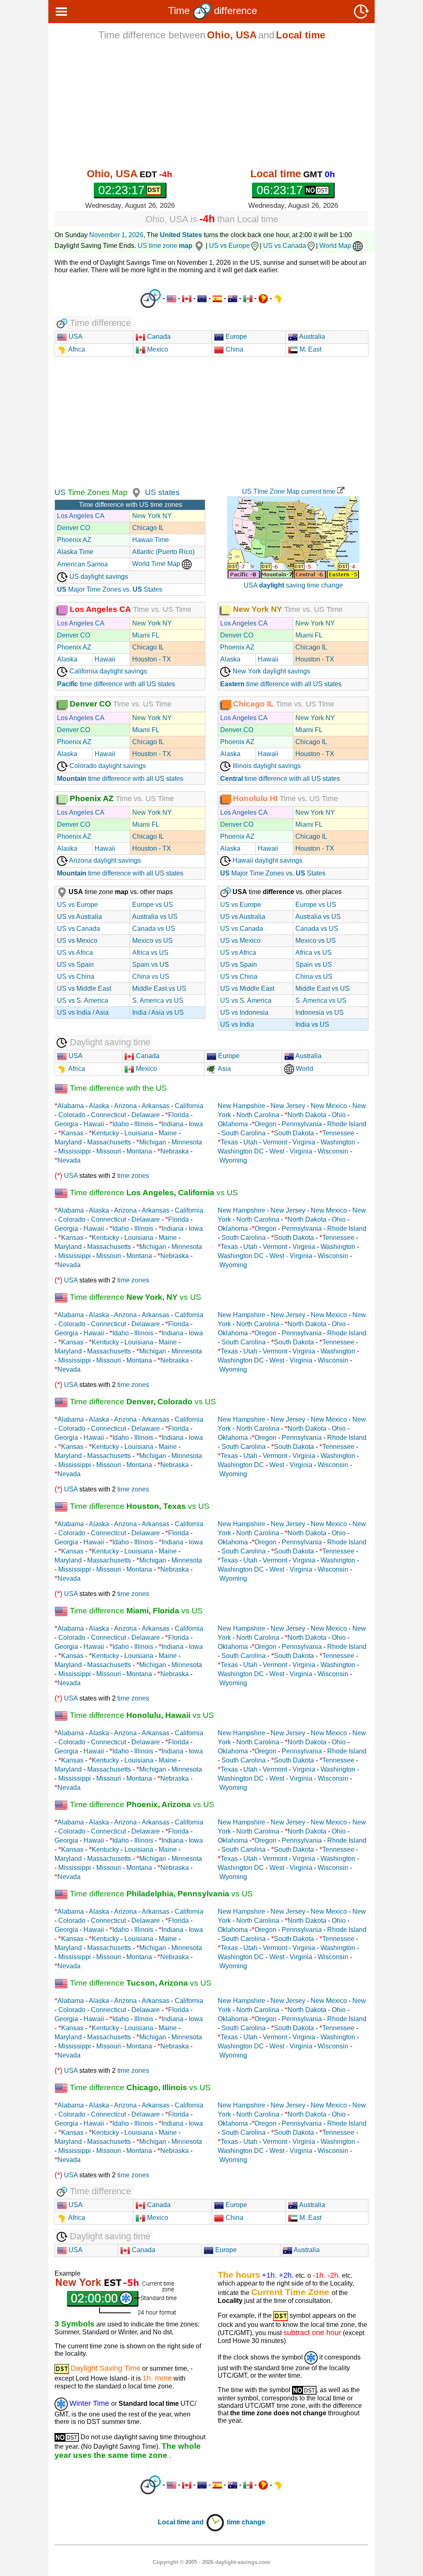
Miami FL (146, 635)
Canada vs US (154, 929)
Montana (139, 1151)
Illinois (144, 1124)
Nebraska (175, 1151)
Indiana (172, 1124)
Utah (250, 1142)
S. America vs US (158, 1000)
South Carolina (244, 1133)
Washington (338, 1142)
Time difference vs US (153, 1193)
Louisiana (139, 1133)
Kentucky (105, 1133)
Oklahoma (233, 1124)
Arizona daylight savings (104, 860)
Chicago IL (148, 528)
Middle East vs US (159, 988)
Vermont (275, 1142)
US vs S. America (83, 1000)
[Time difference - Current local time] (151, 299)
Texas (229, 1142)
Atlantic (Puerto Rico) (163, 552)
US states (162, 492)
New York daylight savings (271, 671)
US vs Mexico (77, 941)
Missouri (109, 1151)
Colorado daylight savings (107, 766)
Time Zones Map (97, 492)
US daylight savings (98, 577)
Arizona (125, 1106)
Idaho (121, 1124)
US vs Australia (80, 917)
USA (75, 337)
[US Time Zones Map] (135, 492)
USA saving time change (293, 585)
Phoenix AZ (74, 540)
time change (246, 2522)
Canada (158, 337)
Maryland (68, 1142)
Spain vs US (151, 965)
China (234, 349)
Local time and (182, 2522)
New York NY (152, 516)
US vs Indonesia (244, 1012)
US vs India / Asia (83, 1012)
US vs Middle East (84, 988)
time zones (133, 1176)
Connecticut (108, 1115)
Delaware (146, 1115)
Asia (224, 1069)
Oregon (265, 1124)
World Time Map (157, 564)
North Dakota (307, 1115)
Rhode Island (347, 1124)
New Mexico (329, 1106)
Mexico (157, 349)
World (304, 1069)
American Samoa (82, 564)
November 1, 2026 (116, 235)
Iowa (196, 1124)
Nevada (69, 1160)
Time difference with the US (117, 1088)
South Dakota (294, 1133)
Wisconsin (333, 1151)
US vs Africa (75, 953)
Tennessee (338, 1133)
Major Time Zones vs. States (110, 589)
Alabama (71, 1106)
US (60, 492)
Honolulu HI (255, 798)
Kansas (72, 1133)
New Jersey (288, 1106)
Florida (178, 1115)
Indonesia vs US (320, 1012)
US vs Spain (75, 965)
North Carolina (258, 1115)
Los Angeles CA (81, 516)
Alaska (67, 659)
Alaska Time (75, 552)
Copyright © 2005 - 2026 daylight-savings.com (211, 2562)
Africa (76, 349)
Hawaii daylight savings (267, 860)
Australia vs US (155, 917)
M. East (310, 349)
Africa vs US (150, 953)
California (189, 1106)
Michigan (153, 1142)
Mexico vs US (152, 941)
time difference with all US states (116, 684)
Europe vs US (153, 905)
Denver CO (74, 528)
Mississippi (75, 1151)
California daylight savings (107, 671)
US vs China (76, 976)
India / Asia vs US (158, 1012)
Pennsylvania (302, 1124)
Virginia (304, 1142)
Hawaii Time (151, 540)
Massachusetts (109, 1142)
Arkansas (156, 1106)
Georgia (66, 1124)
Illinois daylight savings (266, 766)
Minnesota (187, 1142)
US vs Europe (229, 246)
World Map (336, 246)
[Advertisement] (211, 104)
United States (181, 235)
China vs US (151, 976)
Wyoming (233, 1160)
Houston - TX (152, 659)
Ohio (339, 1115)
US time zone (165, 246)
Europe (235, 337)
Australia (311, 337)
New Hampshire (241, 1106)
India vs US (312, 1024)
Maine (168, 1133)
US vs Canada (285, 246)
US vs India (237, 1024)
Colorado (72, 1115)
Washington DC (241, 1151)
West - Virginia (291, 1151)
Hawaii (105, 659)
